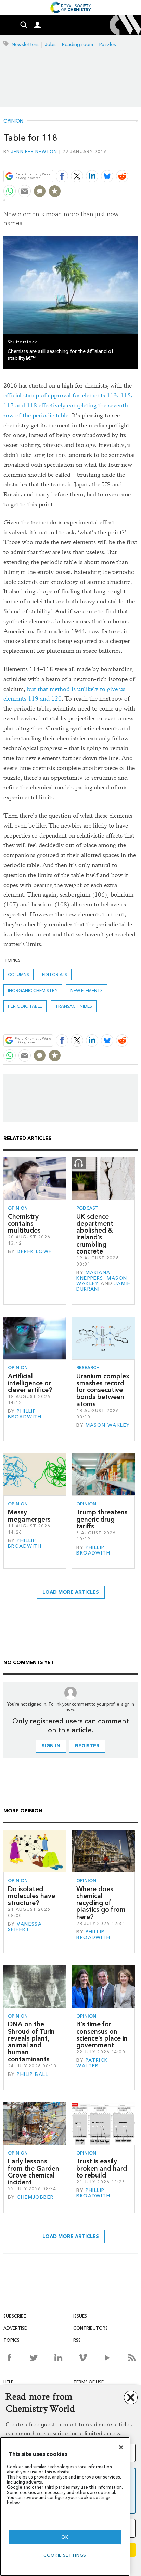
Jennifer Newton (34, 152)
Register (87, 1746)
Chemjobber (35, 2197)
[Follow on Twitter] (34, 2358)
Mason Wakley (108, 1425)
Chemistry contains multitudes (24, 1224)
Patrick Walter (92, 2063)
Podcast (87, 1208)
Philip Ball (33, 2074)
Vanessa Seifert (25, 1927)
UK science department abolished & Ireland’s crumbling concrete (95, 1234)
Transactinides (74, 1006)
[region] (65, 2506)
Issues (80, 2316)
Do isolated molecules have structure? (31, 1896)
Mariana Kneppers (93, 1275)
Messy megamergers (29, 1516)
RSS (77, 2340)
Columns (18, 975)
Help (9, 2382)
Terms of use (88, 2382)
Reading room (78, 44)
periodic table (25, 1006)
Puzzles (108, 44)
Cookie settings (65, 2555)
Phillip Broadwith (25, 1414)
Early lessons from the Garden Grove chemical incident (34, 2172)
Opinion (13, 121)
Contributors (91, 2328)
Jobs (50, 44)
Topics (11, 2340)
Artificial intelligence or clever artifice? (30, 1383)
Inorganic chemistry (33, 990)
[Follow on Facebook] (9, 2358)
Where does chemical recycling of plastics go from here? (101, 1903)
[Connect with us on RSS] (132, 2358)
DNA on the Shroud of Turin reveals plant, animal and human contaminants (31, 2042)
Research (88, 1368)
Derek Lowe (34, 1252)
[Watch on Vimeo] (83, 2358)
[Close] (121, 2447)
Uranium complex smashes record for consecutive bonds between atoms (103, 1390)
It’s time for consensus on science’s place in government (102, 2035)
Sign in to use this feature (105, 160)
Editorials (55, 975)
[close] (137, 160)
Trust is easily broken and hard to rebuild (102, 2168)
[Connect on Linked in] (58, 2358)
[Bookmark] (55, 191)
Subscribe (15, 2316)
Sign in (51, 1746)
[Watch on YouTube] (107, 2358)
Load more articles (71, 1592)
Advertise (15, 2328)
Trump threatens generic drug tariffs (102, 1519)
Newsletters (25, 44)
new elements (87, 990)
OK (65, 2537)
